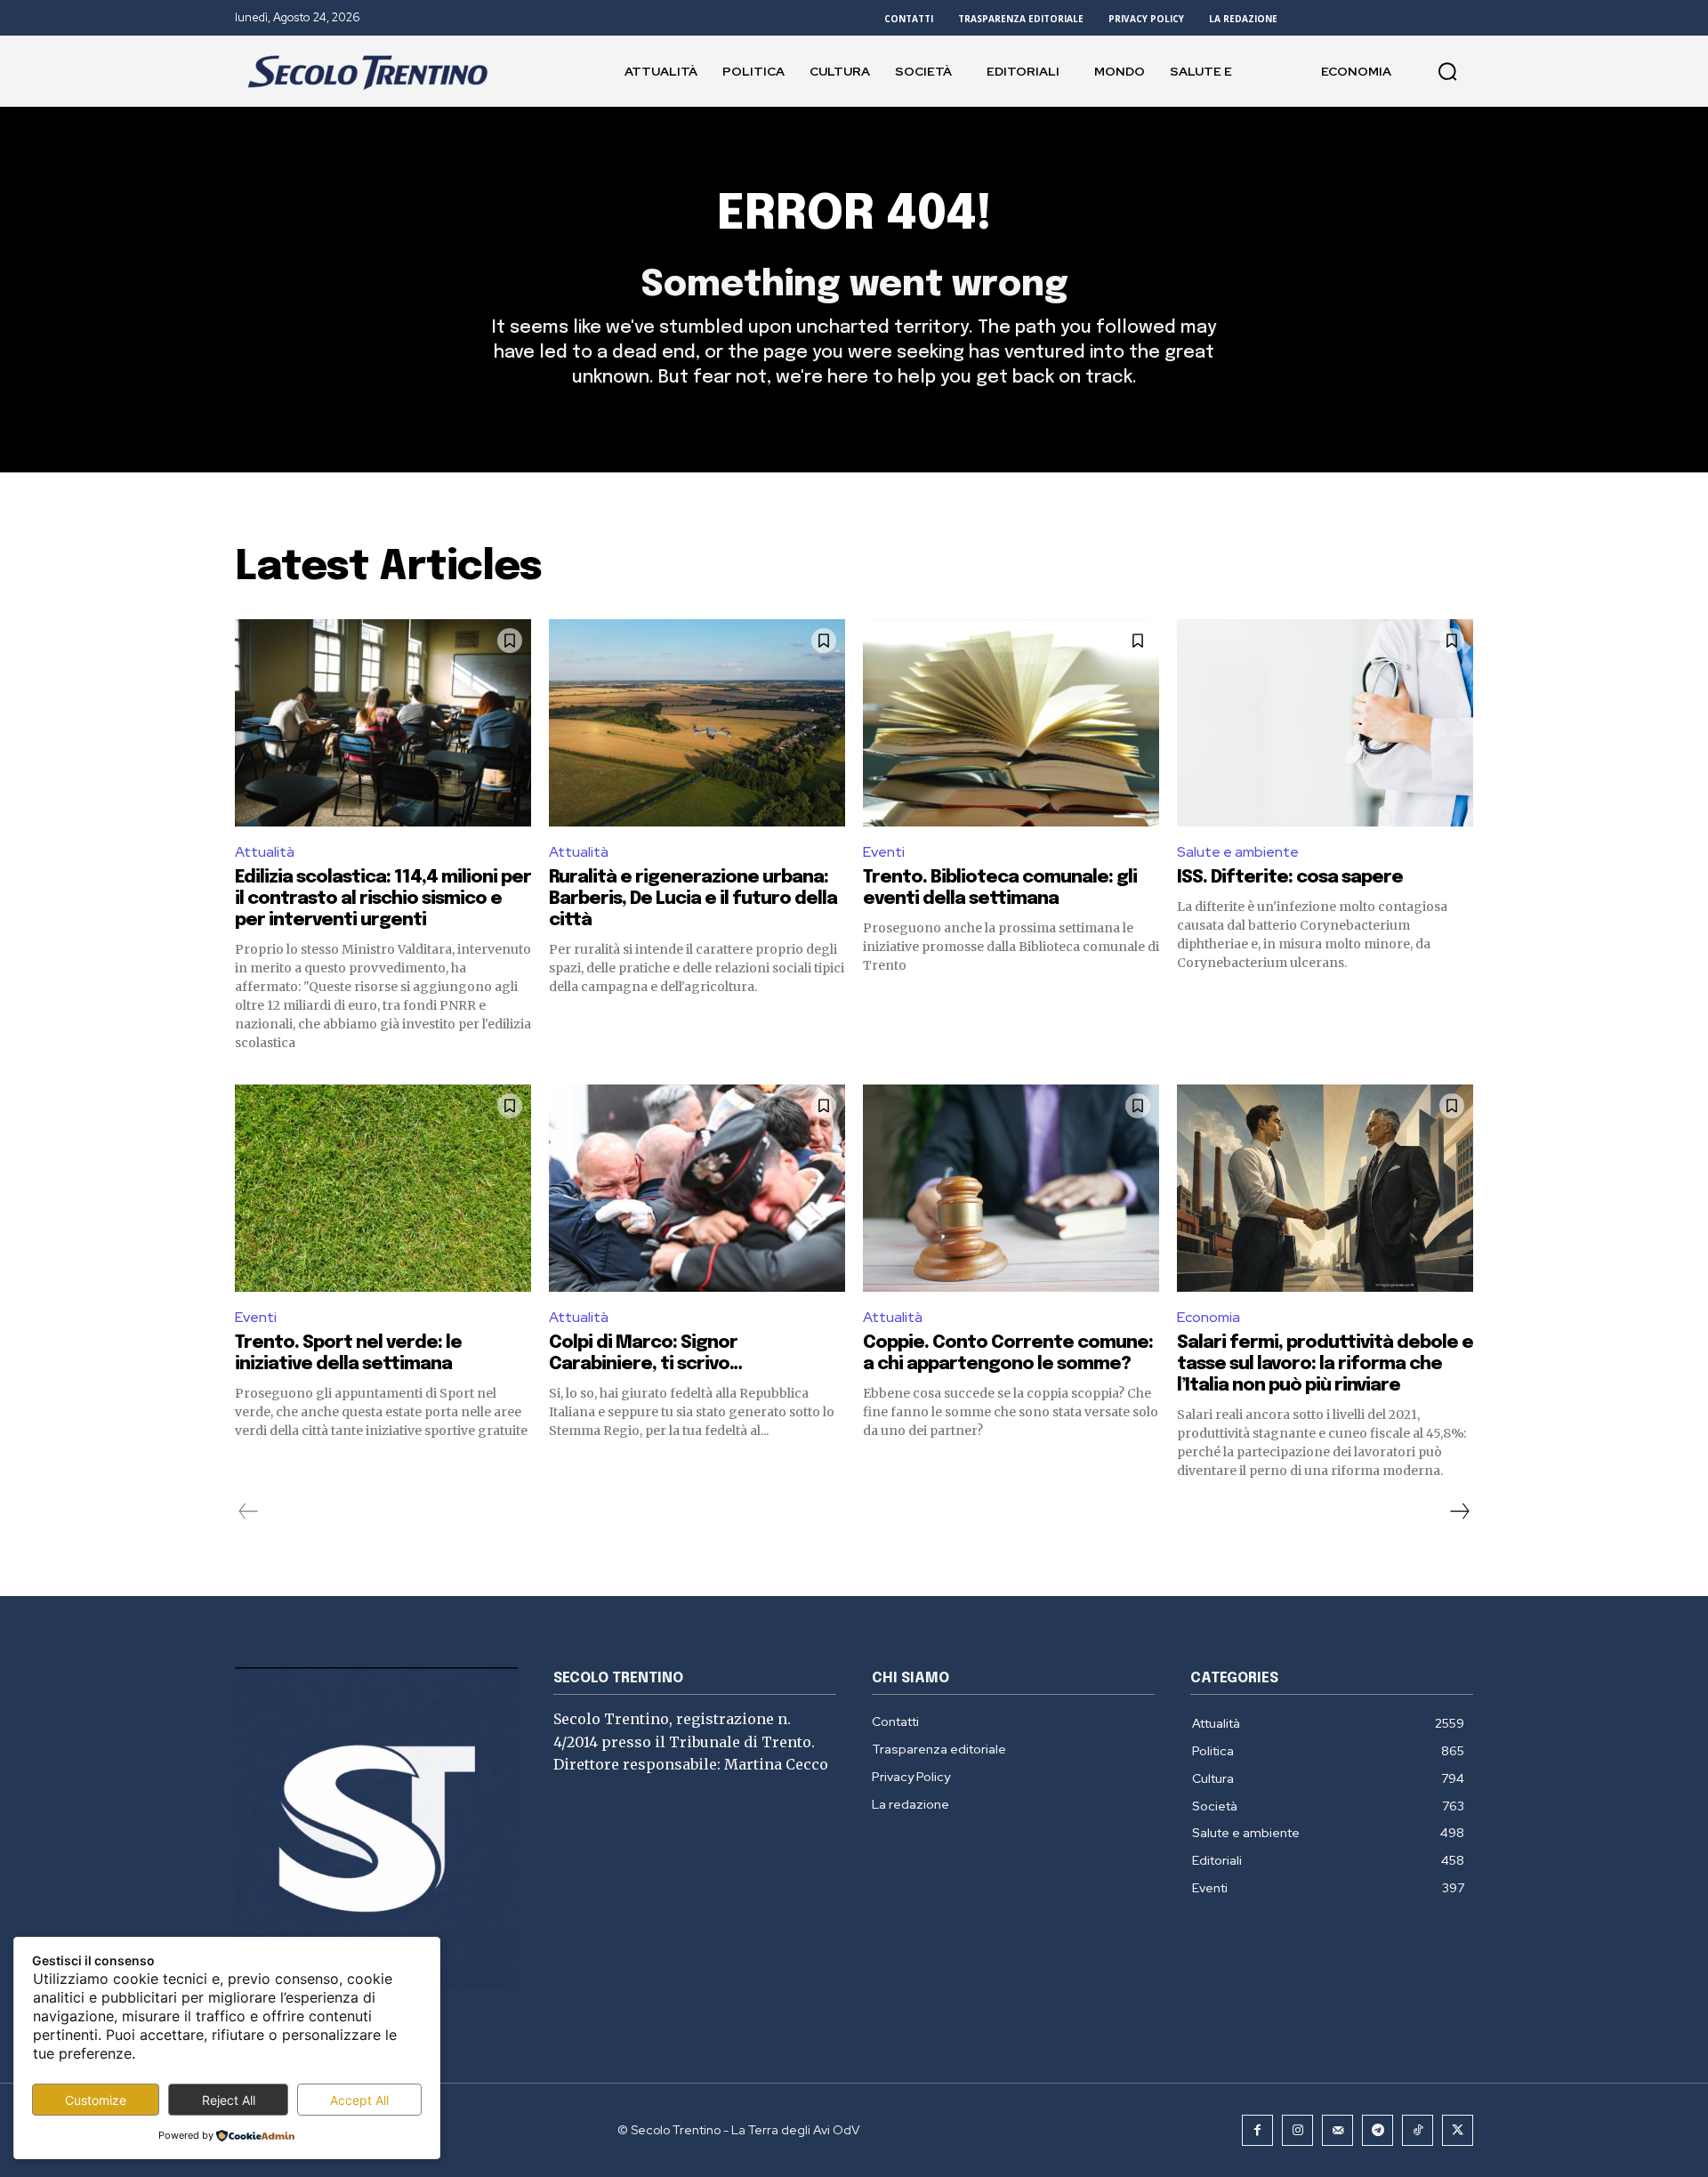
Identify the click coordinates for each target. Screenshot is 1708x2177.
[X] (1458, 2130)
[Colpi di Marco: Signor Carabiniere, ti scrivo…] (697, 1188)
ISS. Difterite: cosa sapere (1290, 878)
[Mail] (1337, 2130)
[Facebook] (1257, 2130)
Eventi (884, 852)
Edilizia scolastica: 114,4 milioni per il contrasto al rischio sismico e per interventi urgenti (383, 899)
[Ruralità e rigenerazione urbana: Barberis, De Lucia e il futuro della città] (697, 723)
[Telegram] (1378, 2130)
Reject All (229, 2100)
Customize (96, 2100)
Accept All (359, 2100)
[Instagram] (1297, 2130)
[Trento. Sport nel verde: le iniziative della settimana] (383, 1188)
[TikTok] (1418, 2130)
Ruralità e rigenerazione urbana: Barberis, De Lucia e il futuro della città (693, 899)
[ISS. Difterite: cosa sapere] (1325, 723)
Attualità (265, 852)
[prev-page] (249, 1512)
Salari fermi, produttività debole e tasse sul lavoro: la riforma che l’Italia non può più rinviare (1325, 1364)
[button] (1447, 71)
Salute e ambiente (1238, 852)
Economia (1208, 1317)
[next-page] (1459, 1512)
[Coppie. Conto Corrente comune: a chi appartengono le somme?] (1011, 1188)
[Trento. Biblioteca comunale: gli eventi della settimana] (1011, 723)
